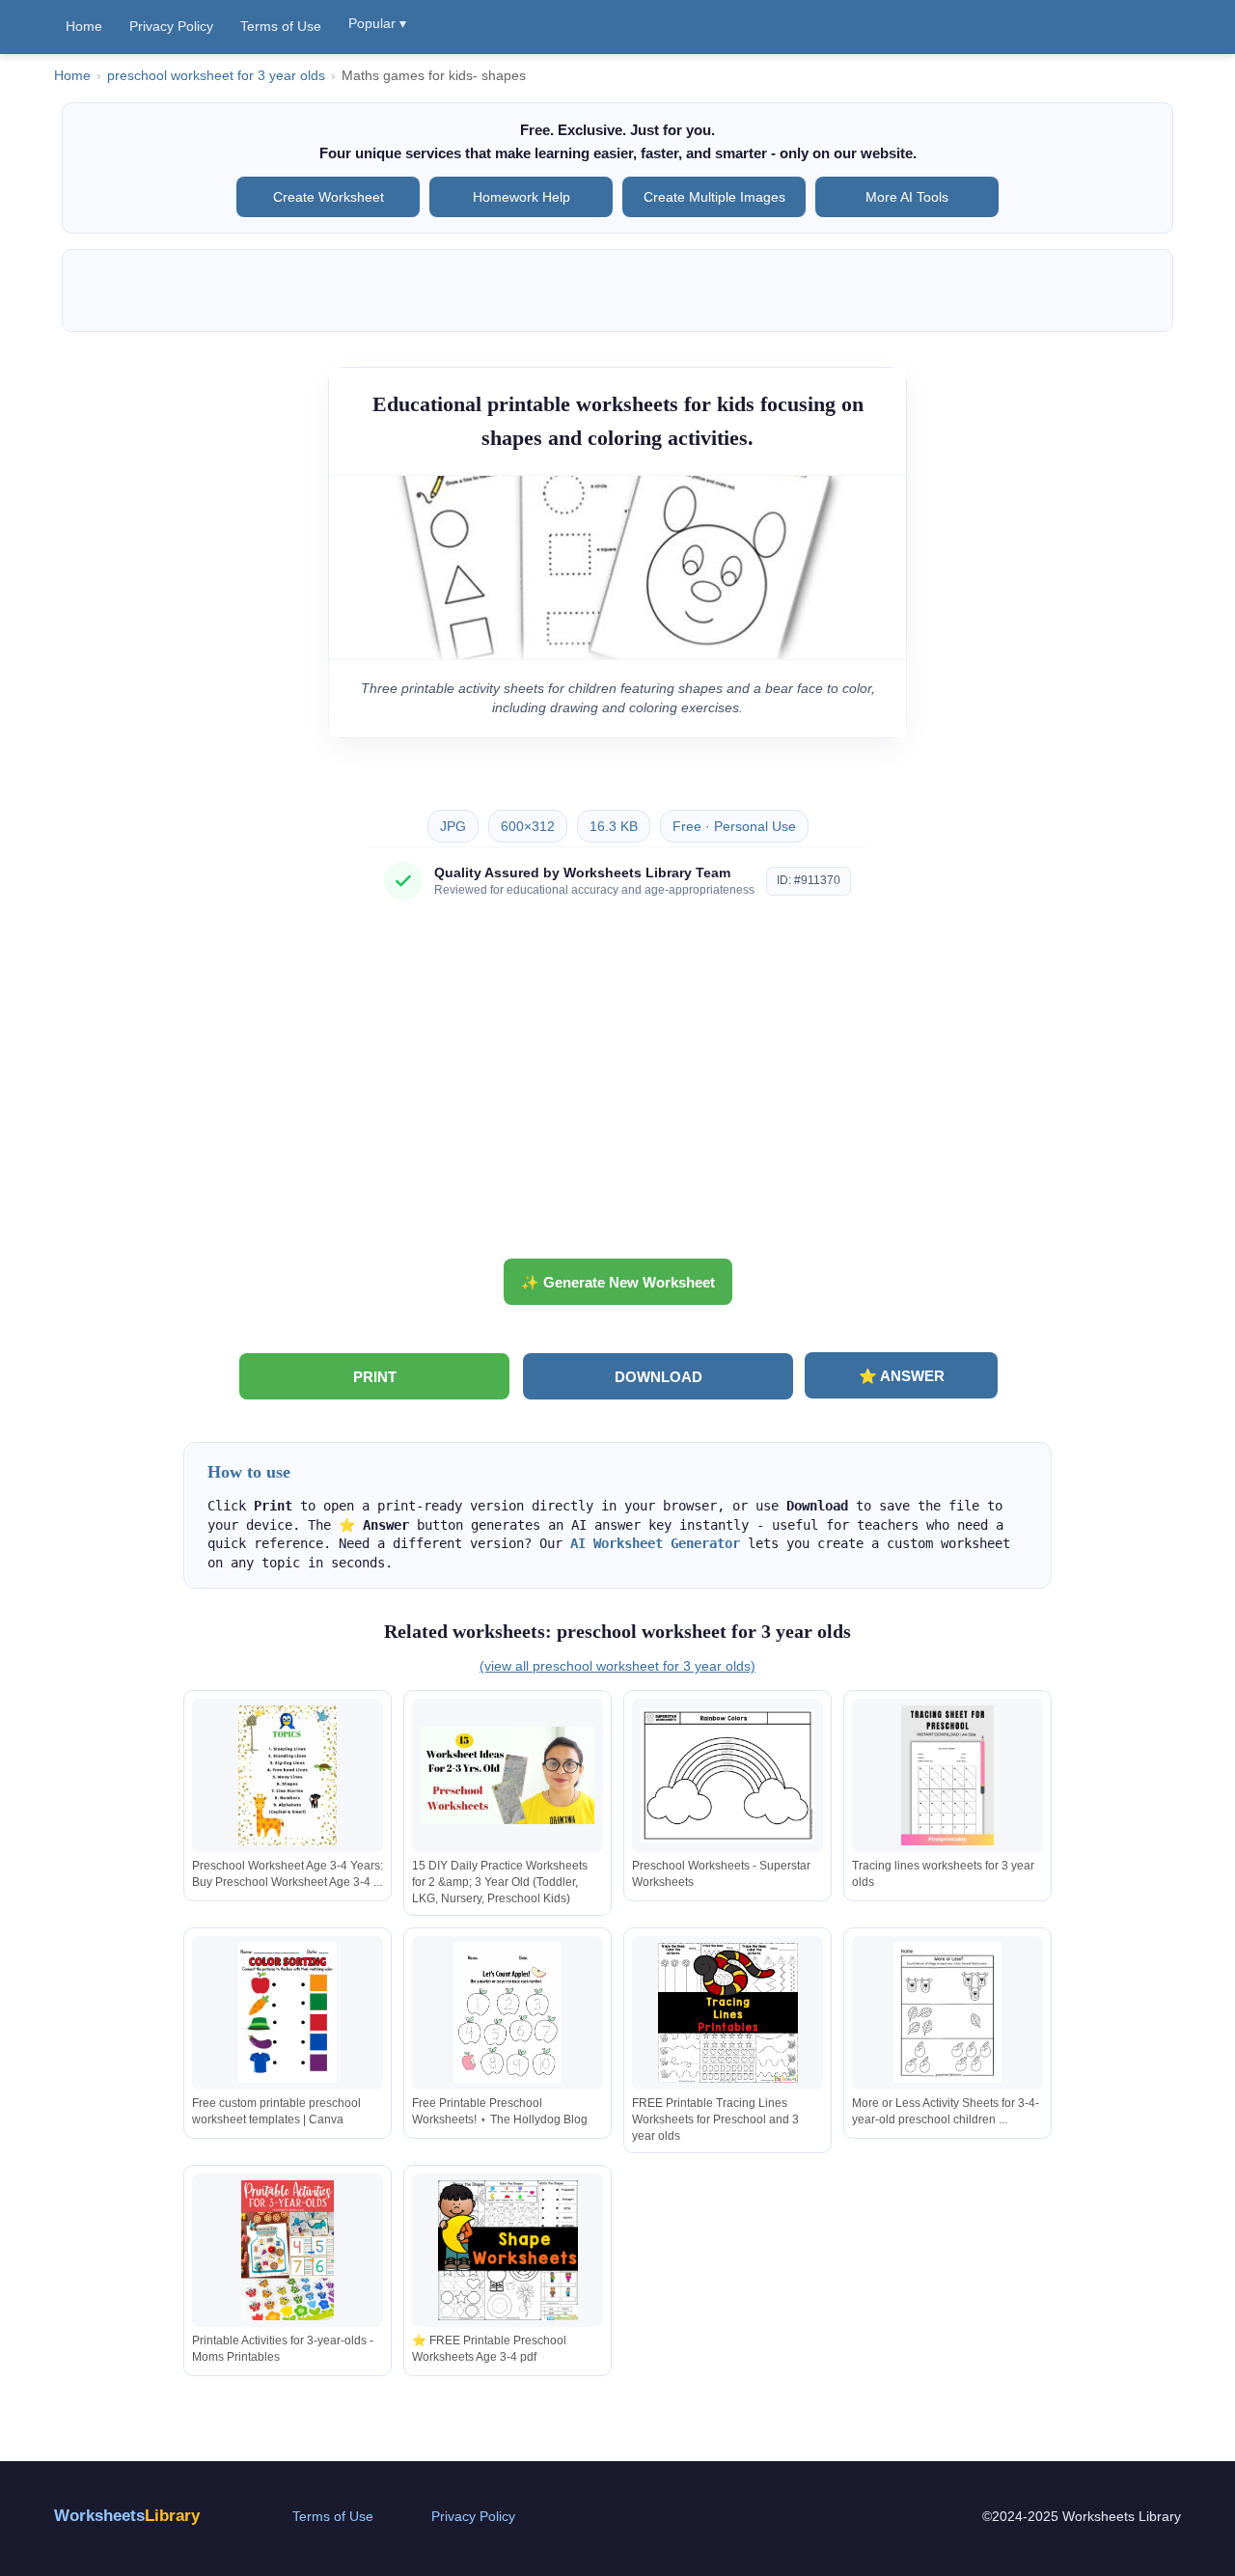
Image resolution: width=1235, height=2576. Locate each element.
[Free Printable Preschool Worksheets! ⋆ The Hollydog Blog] (508, 2013)
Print (375, 1377)
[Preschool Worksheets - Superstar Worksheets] (727, 1775)
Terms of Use (281, 26)
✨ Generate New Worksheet (618, 1282)
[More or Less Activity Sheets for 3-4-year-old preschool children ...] (947, 2013)
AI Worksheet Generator (655, 1543)
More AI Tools (907, 197)
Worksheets (127, 2516)
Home (84, 26)
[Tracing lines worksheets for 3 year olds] (947, 1775)
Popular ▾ (377, 23)
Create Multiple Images (714, 197)
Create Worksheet (329, 197)
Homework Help (521, 197)
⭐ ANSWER (902, 1376)
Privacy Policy (171, 26)
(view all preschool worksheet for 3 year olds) (617, 1666)
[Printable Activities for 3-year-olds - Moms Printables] (288, 2250)
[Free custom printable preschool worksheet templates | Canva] (288, 2013)
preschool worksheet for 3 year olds (216, 76)
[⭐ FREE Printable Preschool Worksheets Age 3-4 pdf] (508, 2250)
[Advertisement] (617, 1087)
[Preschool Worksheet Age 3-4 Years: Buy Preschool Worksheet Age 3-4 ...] (288, 1775)
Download (659, 1377)
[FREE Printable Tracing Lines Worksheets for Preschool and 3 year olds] (727, 2013)
